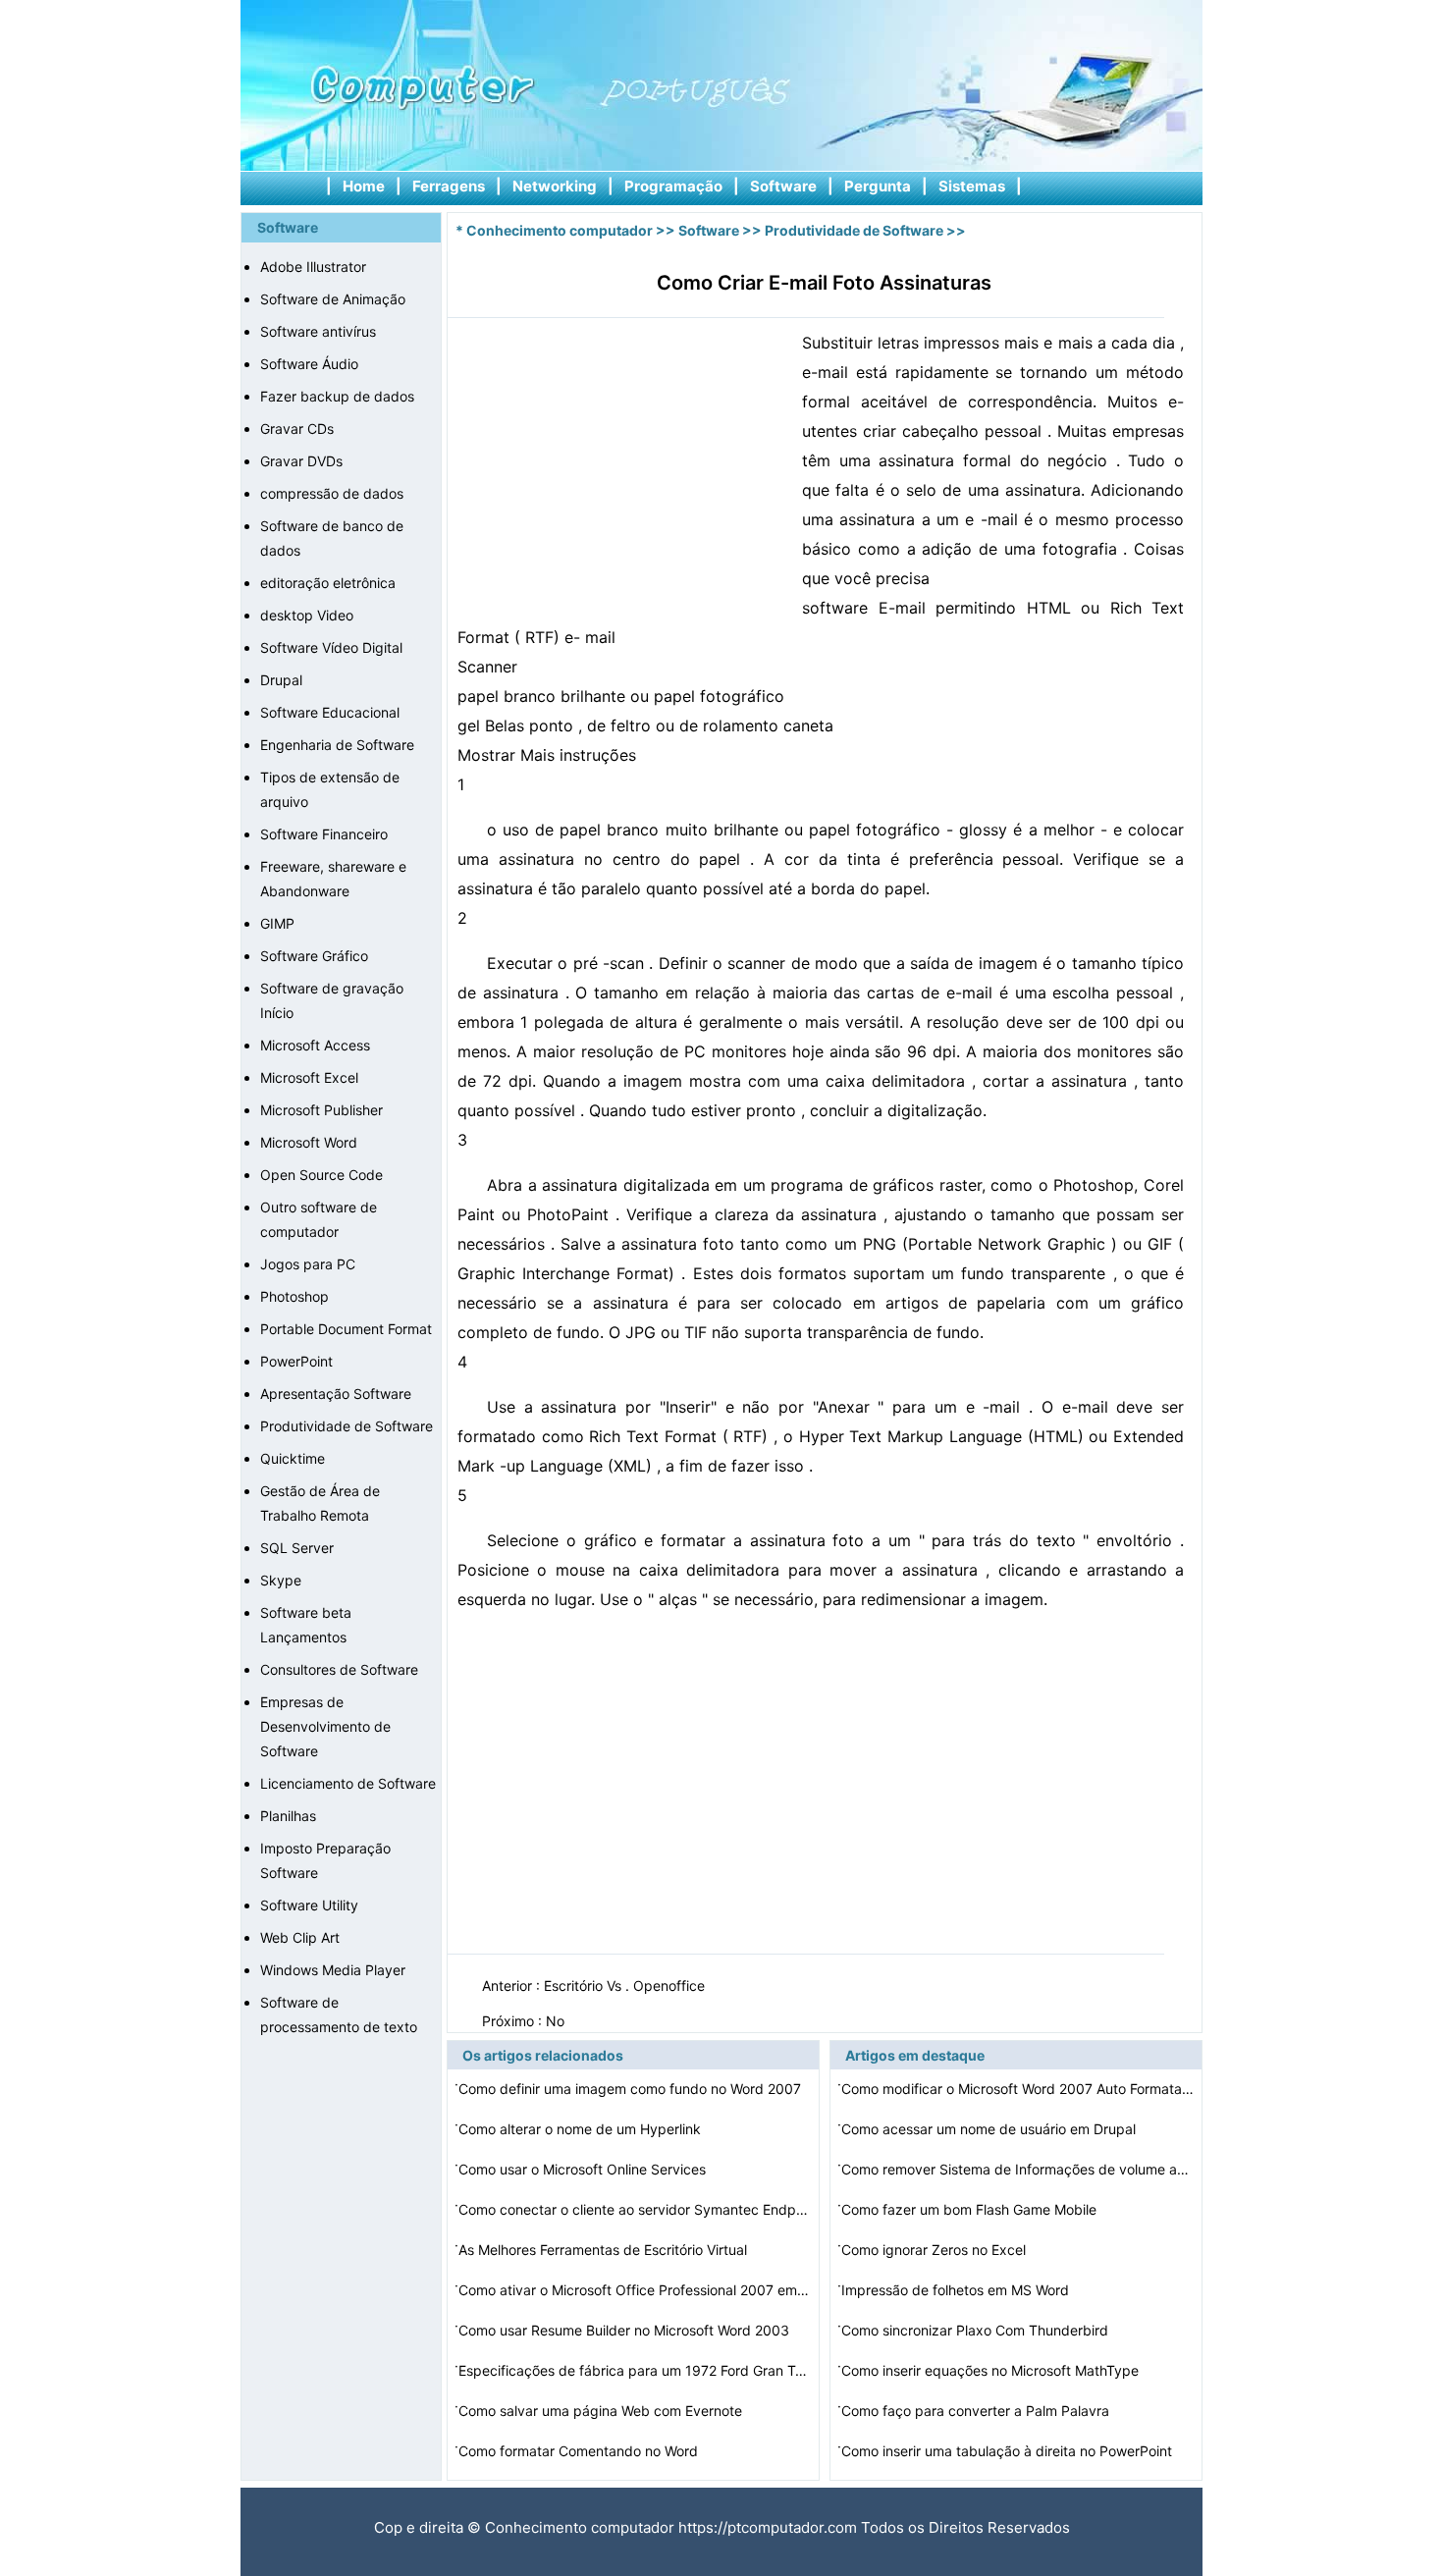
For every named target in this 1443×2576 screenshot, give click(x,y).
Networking (555, 186)
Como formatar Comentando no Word (580, 2451)
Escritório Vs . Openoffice (626, 1986)
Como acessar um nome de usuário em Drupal (990, 2129)
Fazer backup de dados (337, 396)
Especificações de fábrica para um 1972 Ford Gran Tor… (635, 2370)
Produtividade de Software (347, 1426)
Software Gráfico (314, 956)
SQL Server (297, 1548)
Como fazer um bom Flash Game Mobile (971, 2209)
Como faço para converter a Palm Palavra (977, 2411)
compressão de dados (332, 493)
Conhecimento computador (560, 230)
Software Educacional (330, 712)
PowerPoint (296, 1361)
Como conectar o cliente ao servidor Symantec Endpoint (635, 2209)
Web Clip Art (300, 1937)
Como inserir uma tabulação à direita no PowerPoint (1009, 2451)
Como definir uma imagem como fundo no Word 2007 (632, 2089)
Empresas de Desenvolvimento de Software (325, 1726)
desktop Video (307, 615)
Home (364, 186)
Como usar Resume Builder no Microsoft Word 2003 (626, 2330)
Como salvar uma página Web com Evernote (602, 2411)
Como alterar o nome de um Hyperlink (582, 2129)
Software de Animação (333, 299)
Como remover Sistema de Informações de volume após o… (1018, 2169)
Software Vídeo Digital (331, 647)
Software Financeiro (324, 834)
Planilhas (288, 1816)
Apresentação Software (336, 1394)
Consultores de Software (339, 1669)
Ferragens (449, 186)
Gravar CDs (297, 429)
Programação (673, 186)
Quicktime (293, 1458)
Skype (281, 1580)
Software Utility (309, 1905)
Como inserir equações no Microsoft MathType (992, 2370)
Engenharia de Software (337, 745)
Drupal (281, 680)
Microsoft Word (309, 1142)
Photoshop (294, 1296)
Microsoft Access (315, 1045)
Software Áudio (309, 364)
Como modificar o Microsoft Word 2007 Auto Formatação (1018, 2089)
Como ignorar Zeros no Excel (935, 2250)
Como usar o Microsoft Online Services (584, 2169)
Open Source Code (321, 1175)
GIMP (277, 923)
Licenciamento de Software (348, 1783)
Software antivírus (318, 331)
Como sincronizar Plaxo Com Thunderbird (977, 2330)
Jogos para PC (308, 1264)
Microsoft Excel (309, 1077)
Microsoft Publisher (321, 1110)
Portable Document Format (346, 1329)
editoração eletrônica (328, 583)
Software (783, 186)
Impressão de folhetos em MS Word (957, 2290)
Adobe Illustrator (313, 267)
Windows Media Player (333, 1970)
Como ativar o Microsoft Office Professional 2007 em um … (635, 2290)
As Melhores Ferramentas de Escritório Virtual (605, 2250)
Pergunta (878, 186)
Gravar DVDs (301, 461)
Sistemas (972, 186)
